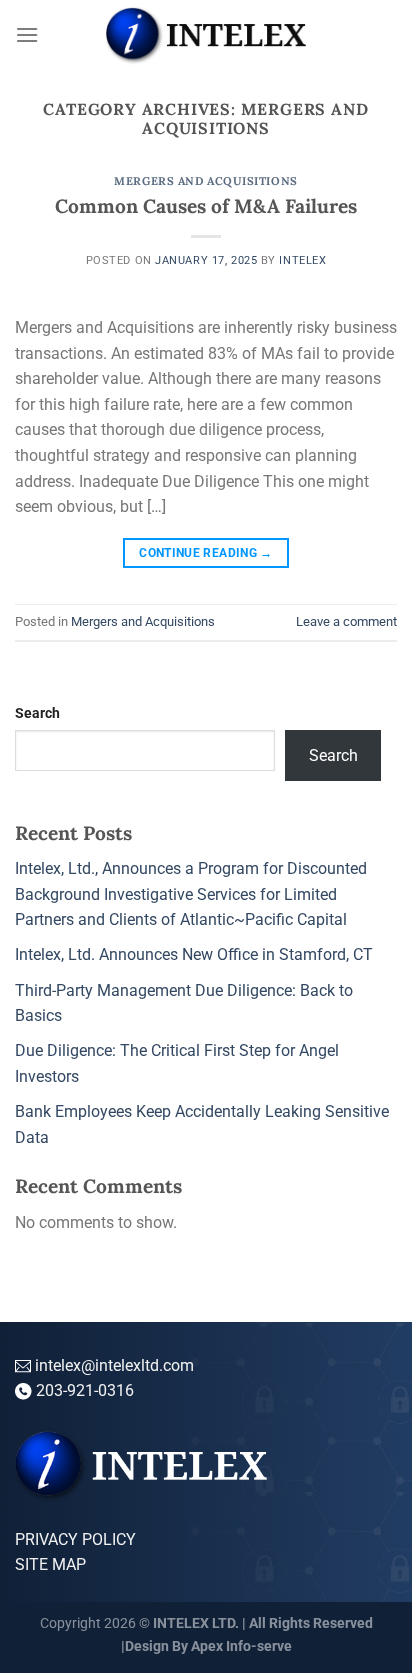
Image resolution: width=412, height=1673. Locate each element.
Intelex (302, 260)
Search (37, 713)
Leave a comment (346, 621)
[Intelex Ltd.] (206, 35)
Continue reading (206, 553)
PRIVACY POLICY (75, 1539)
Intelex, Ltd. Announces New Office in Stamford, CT (194, 954)
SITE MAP (50, 1564)
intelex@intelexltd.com (112, 1365)
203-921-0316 (85, 1390)
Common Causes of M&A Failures (206, 206)
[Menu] (27, 34)
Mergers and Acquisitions (205, 181)
